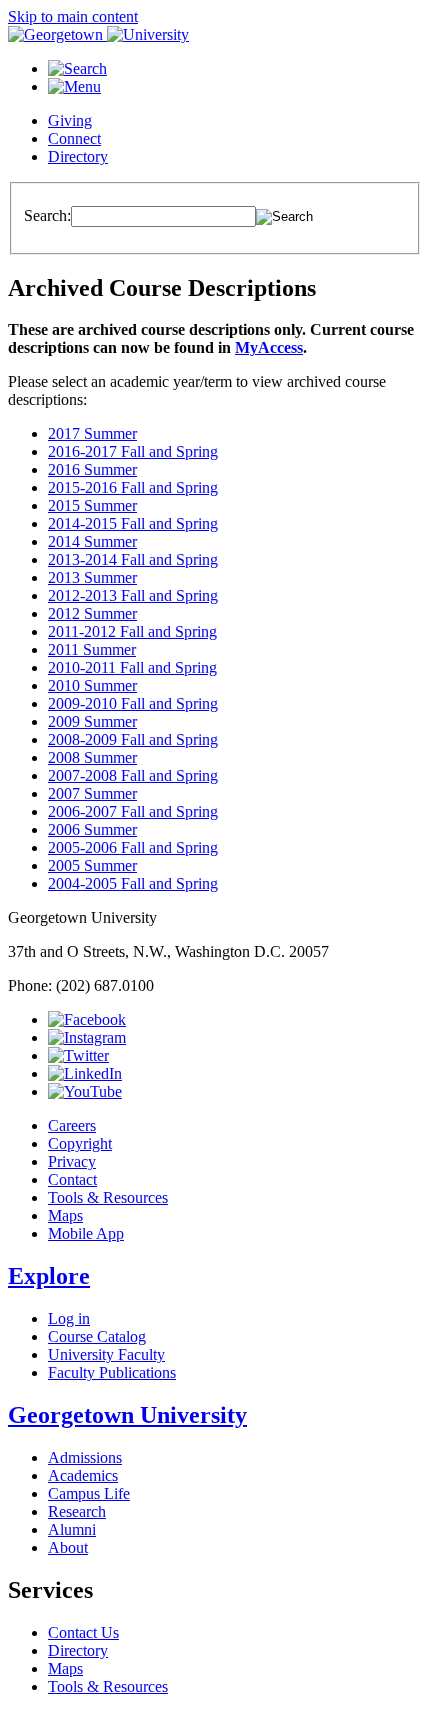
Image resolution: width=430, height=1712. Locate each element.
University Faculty (106, 1354)
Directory (78, 156)
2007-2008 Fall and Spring (133, 775)
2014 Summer (92, 541)
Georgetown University (127, 1415)
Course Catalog (97, 1336)
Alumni (72, 1529)
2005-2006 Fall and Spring (133, 847)
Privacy (72, 1161)
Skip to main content (73, 16)
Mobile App (86, 1233)
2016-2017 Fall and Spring (133, 451)
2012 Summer (92, 613)
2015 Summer (92, 505)
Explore (49, 1276)
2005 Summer (92, 865)
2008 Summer (92, 757)
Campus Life (89, 1493)
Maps (65, 1215)
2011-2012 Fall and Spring (132, 631)
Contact (72, 1179)
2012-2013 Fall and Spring (133, 595)
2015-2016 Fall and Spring (133, 487)
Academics (83, 1475)
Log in (69, 1318)
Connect (74, 138)
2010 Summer (92, 685)
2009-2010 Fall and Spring (133, 703)
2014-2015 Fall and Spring (133, 523)
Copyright (80, 1143)
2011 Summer (92, 649)
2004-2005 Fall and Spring (133, 883)
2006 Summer (92, 829)
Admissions (85, 1457)
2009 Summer (92, 721)
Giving (70, 120)
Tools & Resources (108, 1197)
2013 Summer (92, 577)
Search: (47, 215)
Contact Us (83, 1632)
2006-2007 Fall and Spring (133, 811)
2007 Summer (92, 793)
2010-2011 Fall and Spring (132, 667)
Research (77, 1511)
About (68, 1547)
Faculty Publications (112, 1372)
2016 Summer (92, 469)
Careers (72, 1125)
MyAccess (269, 347)
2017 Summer (92, 433)
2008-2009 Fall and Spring (133, 739)
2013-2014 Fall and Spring (133, 559)
